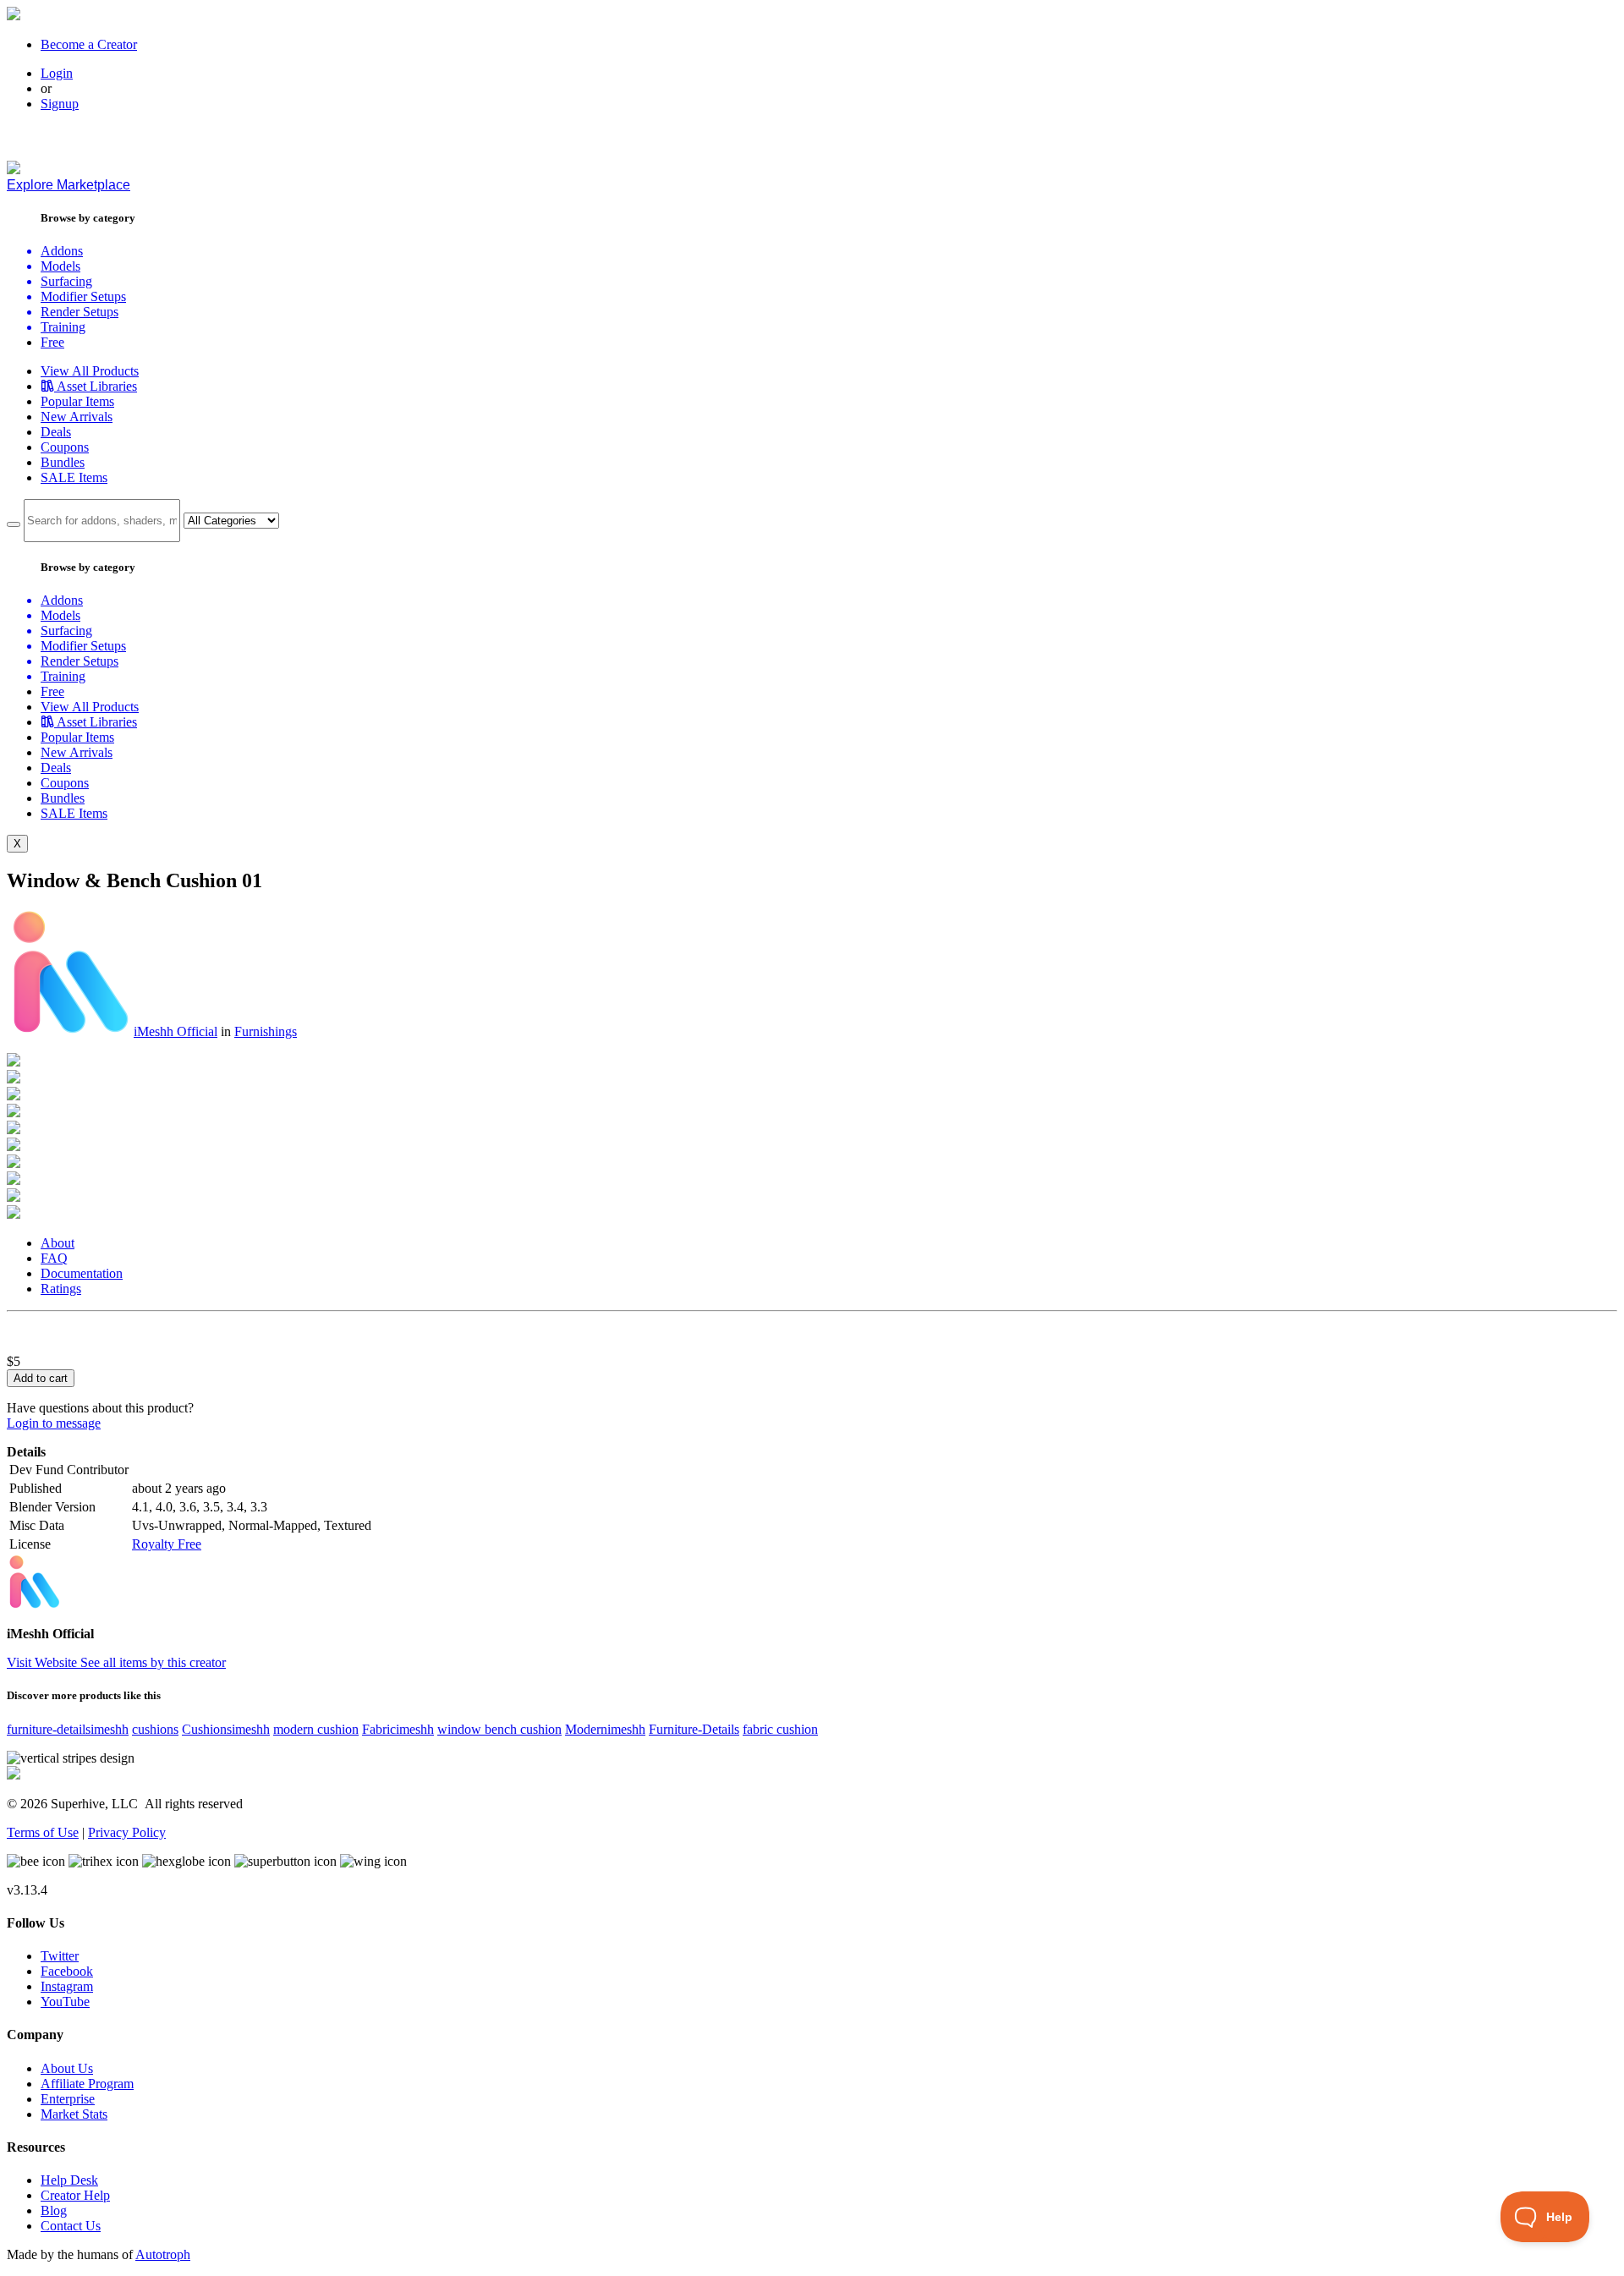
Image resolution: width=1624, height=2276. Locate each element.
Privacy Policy (127, 1832)
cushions (155, 1729)
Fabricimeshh (398, 1729)
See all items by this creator (153, 1662)
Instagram (67, 1986)
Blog (54, 2210)
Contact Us (71, 2226)
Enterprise (68, 2099)
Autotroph (163, 2254)
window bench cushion (499, 1729)
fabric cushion (780, 1729)
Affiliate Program (87, 2084)
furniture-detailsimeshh (68, 1729)
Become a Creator (89, 44)
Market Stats (74, 2114)
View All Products (90, 371)
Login (57, 73)
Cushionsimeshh (226, 1729)
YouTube (65, 2002)
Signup (60, 104)
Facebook (67, 1971)
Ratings (61, 1289)
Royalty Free (167, 1544)
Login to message (54, 1423)
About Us (67, 2068)
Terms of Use (43, 1832)
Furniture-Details (694, 1729)
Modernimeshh (605, 1729)
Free (52, 342)
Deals (56, 432)
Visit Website (44, 1662)
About (58, 1243)
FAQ (54, 1258)
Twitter (60, 1956)
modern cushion (316, 1729)
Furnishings (266, 1031)
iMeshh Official (176, 1031)
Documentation (82, 1273)
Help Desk (69, 2180)
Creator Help (75, 2195)
